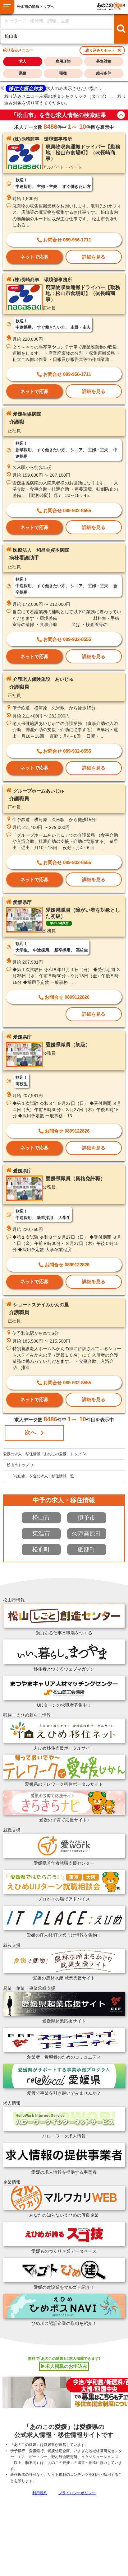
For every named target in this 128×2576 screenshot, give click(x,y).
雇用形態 (63, 61)
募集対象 (104, 61)
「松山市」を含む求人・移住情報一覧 (42, 1476)
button (121, 115)
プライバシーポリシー (77, 2493)
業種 (23, 73)
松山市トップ (18, 1465)
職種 (63, 73)
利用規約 (40, 2493)
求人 (23, 61)
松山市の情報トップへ (36, 7)
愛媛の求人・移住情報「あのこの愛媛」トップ (42, 1454)
